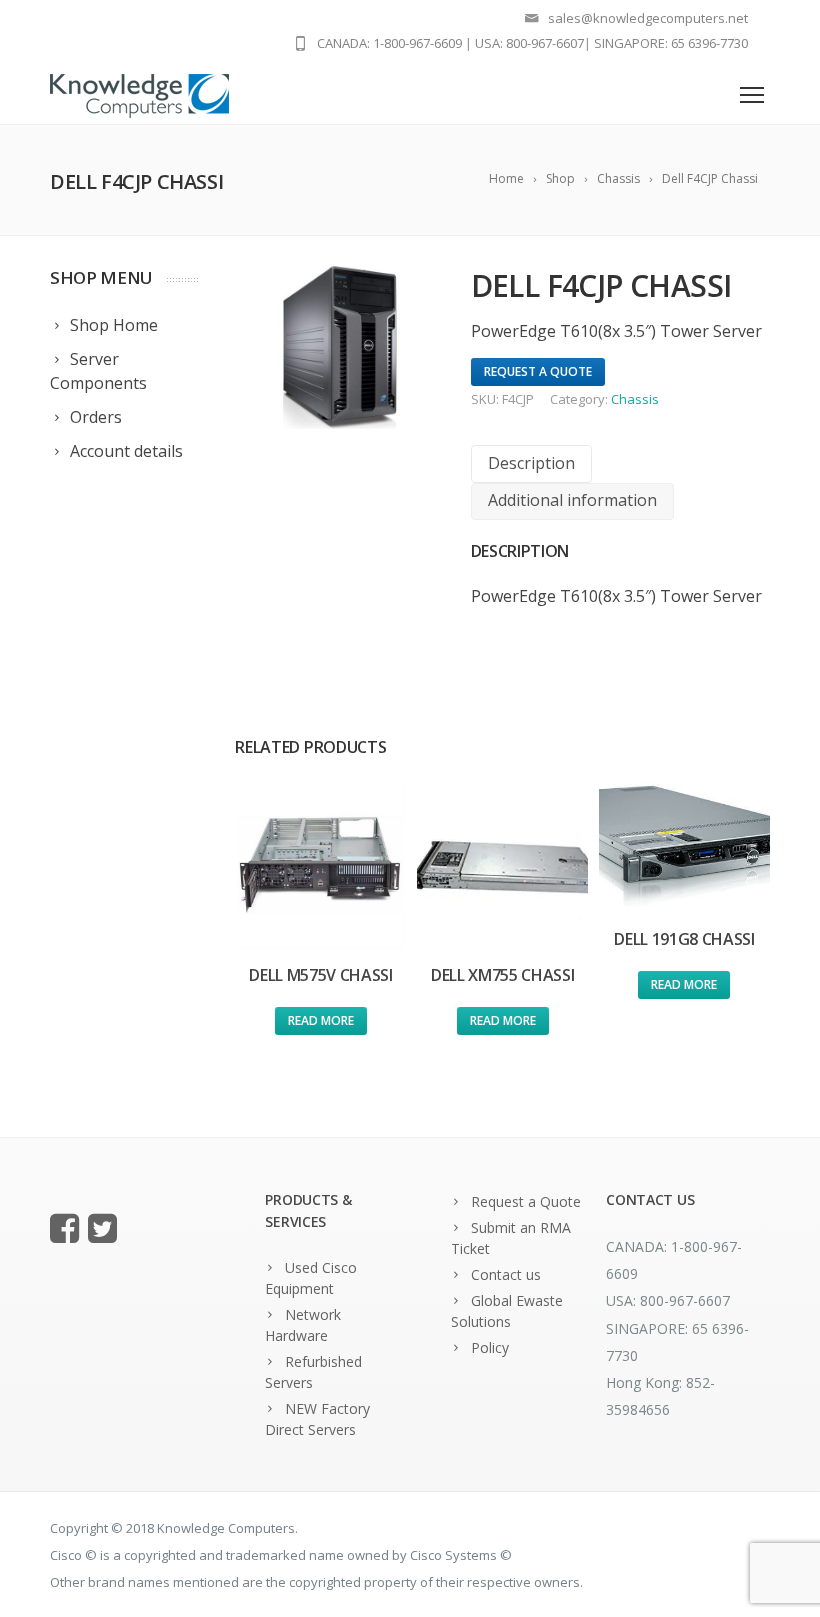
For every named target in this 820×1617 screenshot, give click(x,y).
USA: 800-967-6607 (529, 43)
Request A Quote (538, 371)
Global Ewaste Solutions (507, 1311)
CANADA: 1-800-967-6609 (389, 43)
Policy (490, 1347)
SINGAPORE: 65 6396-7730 (671, 43)
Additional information (572, 500)
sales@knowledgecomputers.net (648, 18)
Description (531, 463)
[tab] (531, 463)
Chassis (635, 399)
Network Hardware (303, 1325)
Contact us (506, 1274)
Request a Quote (526, 1201)
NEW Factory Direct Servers (317, 1419)
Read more (321, 1020)
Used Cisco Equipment (311, 1278)
